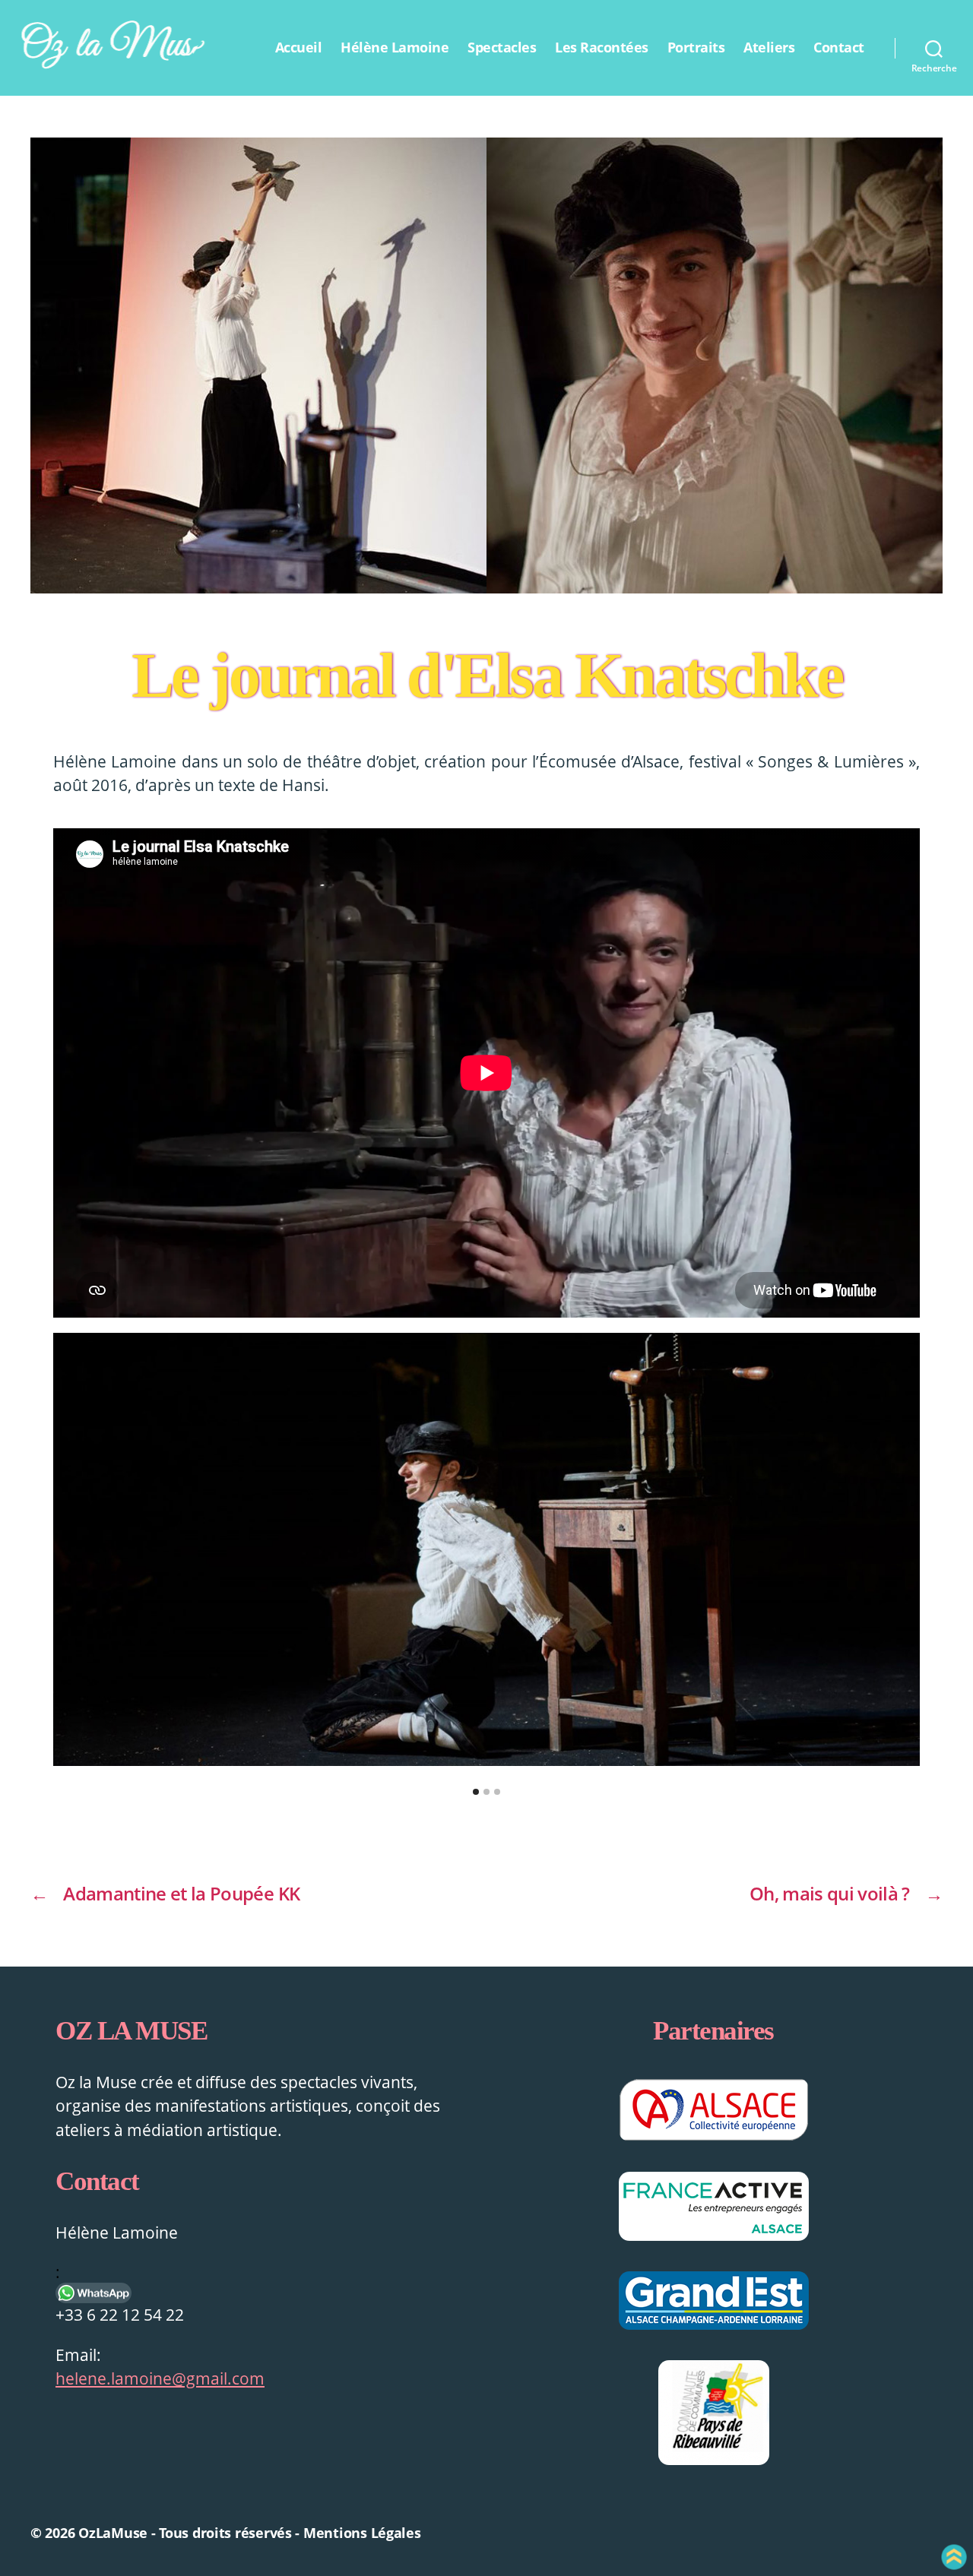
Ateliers (769, 48)
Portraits (696, 48)
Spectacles (502, 48)
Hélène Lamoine (395, 48)
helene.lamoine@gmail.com (160, 2378)
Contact (839, 48)
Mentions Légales (362, 2533)
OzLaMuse (113, 2533)
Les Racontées (602, 48)
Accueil (299, 48)
